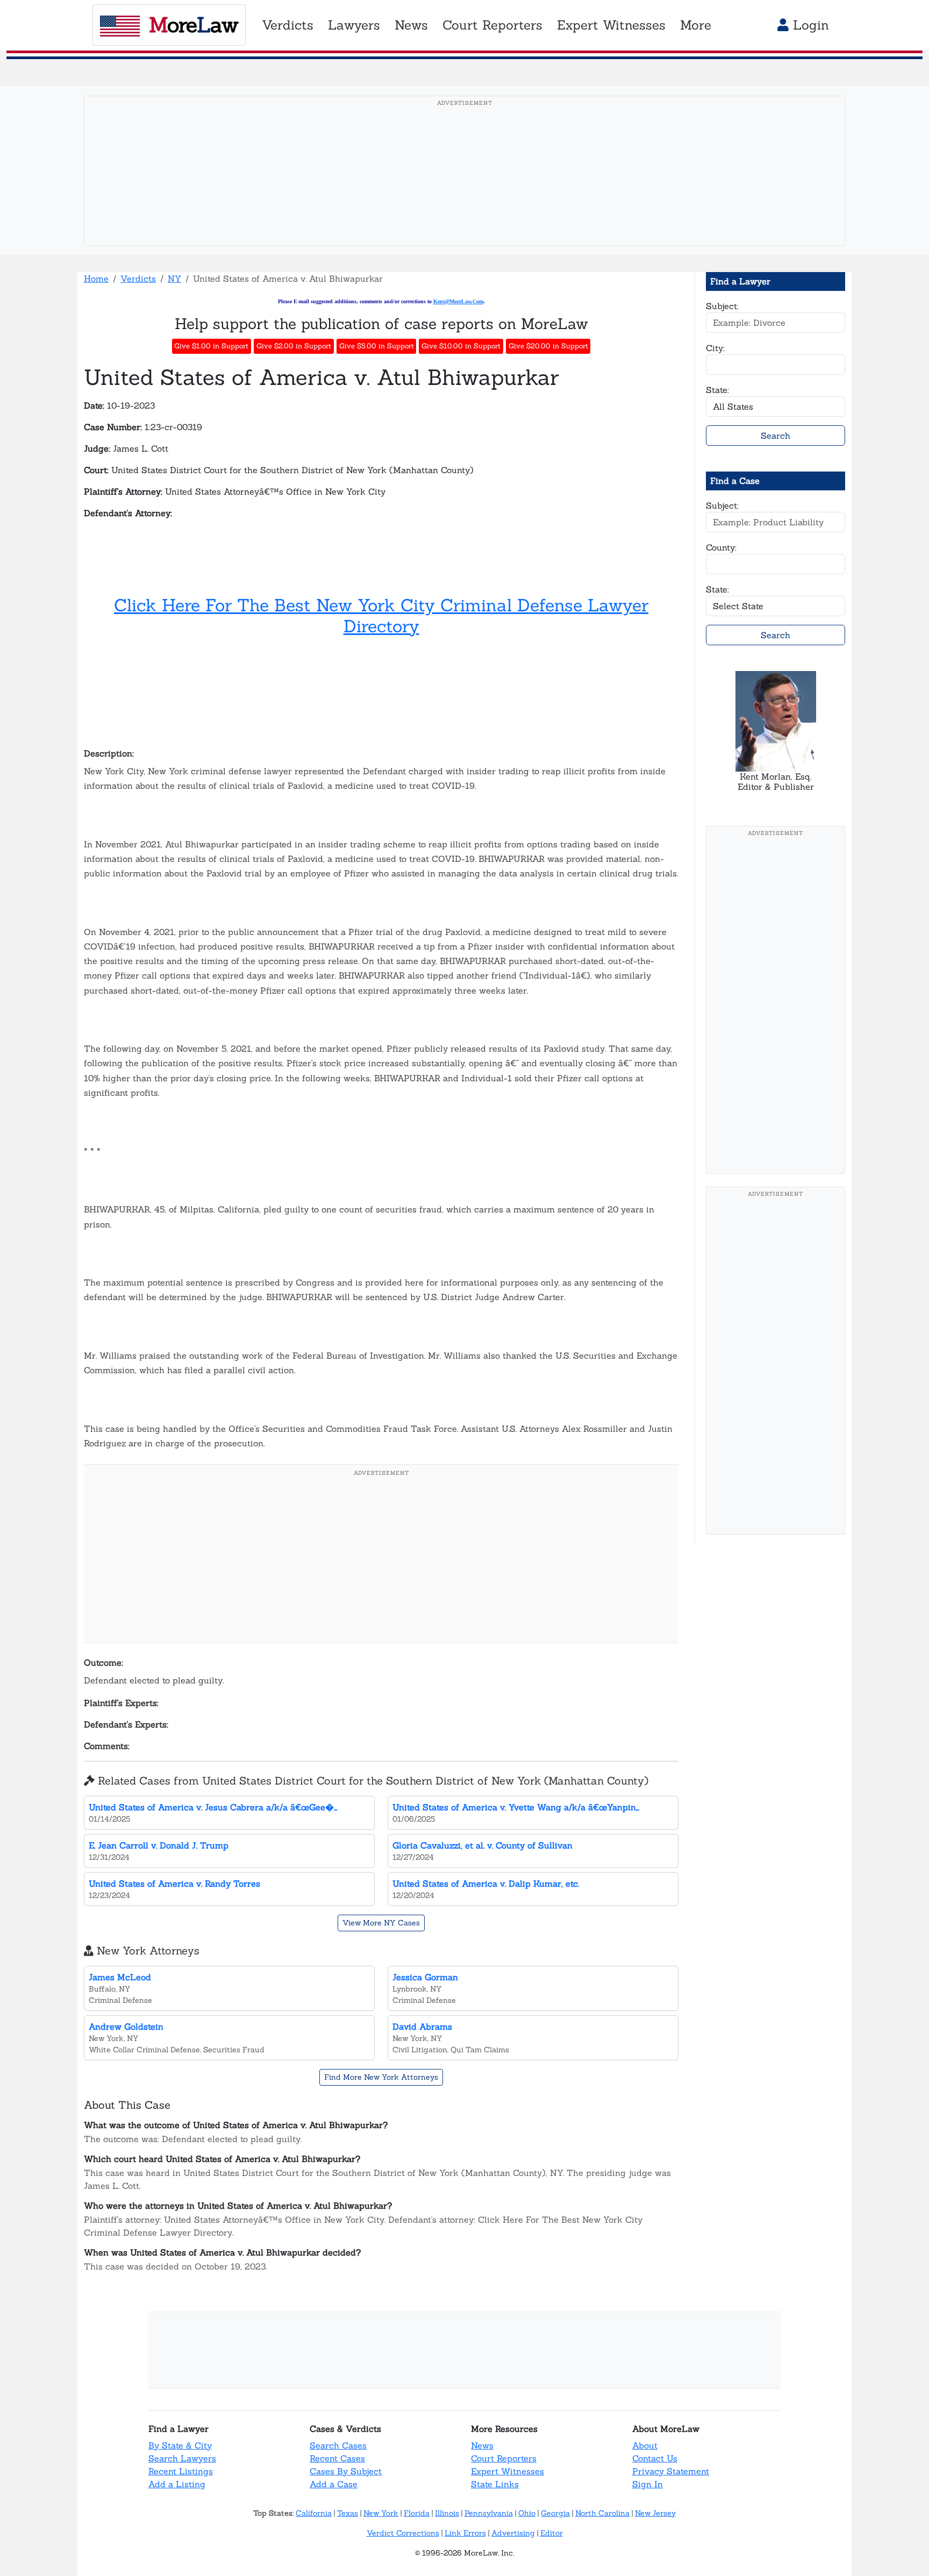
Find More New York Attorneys (381, 2077)
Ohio (527, 2513)
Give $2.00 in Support (294, 346)
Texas (348, 2513)
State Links (495, 2484)
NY (174, 279)
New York (381, 2513)
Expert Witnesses (508, 2471)
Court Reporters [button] (492, 25)
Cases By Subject (346, 2471)
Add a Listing (177, 2484)
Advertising (513, 2533)
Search (776, 436)
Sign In (648, 2484)
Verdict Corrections (403, 2533)
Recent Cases (337, 2458)
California (314, 2513)
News (482, 2445)
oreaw (194, 25)
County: (721, 547)
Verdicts (138, 279)
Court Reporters (504, 2458)
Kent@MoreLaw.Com (458, 301)
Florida (417, 2513)
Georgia (555, 2513)
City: (715, 348)
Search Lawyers (182, 2458)
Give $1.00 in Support (211, 346)
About (645, 2445)
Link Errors (465, 2533)
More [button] (696, 25)
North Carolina (602, 2513)
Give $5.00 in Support (377, 346)
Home (96, 279)
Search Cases (338, 2445)
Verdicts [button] (288, 25)
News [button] (411, 25)
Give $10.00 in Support (461, 346)
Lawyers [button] (354, 25)
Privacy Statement (671, 2471)
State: (717, 390)
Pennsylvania (489, 2513)
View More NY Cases (381, 1923)
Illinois (447, 2513)
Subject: (722, 306)
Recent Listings (181, 2471)
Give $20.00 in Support (548, 346)
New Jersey (655, 2513)
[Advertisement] (464, 188)
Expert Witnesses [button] (611, 25)
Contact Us (655, 2458)
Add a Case (334, 2484)
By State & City (180, 2445)
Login (809, 25)
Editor (552, 2533)
